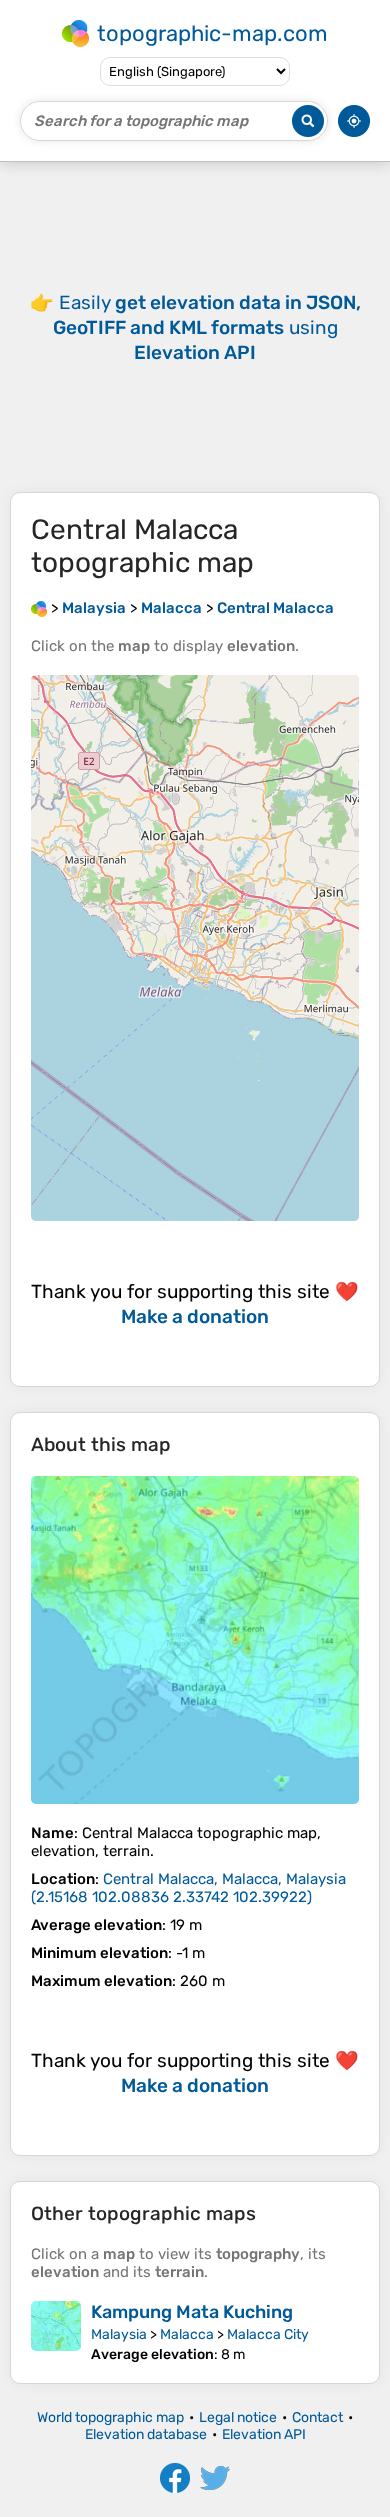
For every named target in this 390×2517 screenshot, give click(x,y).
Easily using (207, 327)
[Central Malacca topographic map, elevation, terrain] (195, 1640)
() (188, 1888)
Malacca (187, 2334)
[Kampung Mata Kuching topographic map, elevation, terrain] (56, 2332)
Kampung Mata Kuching (192, 2312)
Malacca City (268, 2334)
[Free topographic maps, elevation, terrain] (39, 608)
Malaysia (119, 2334)
